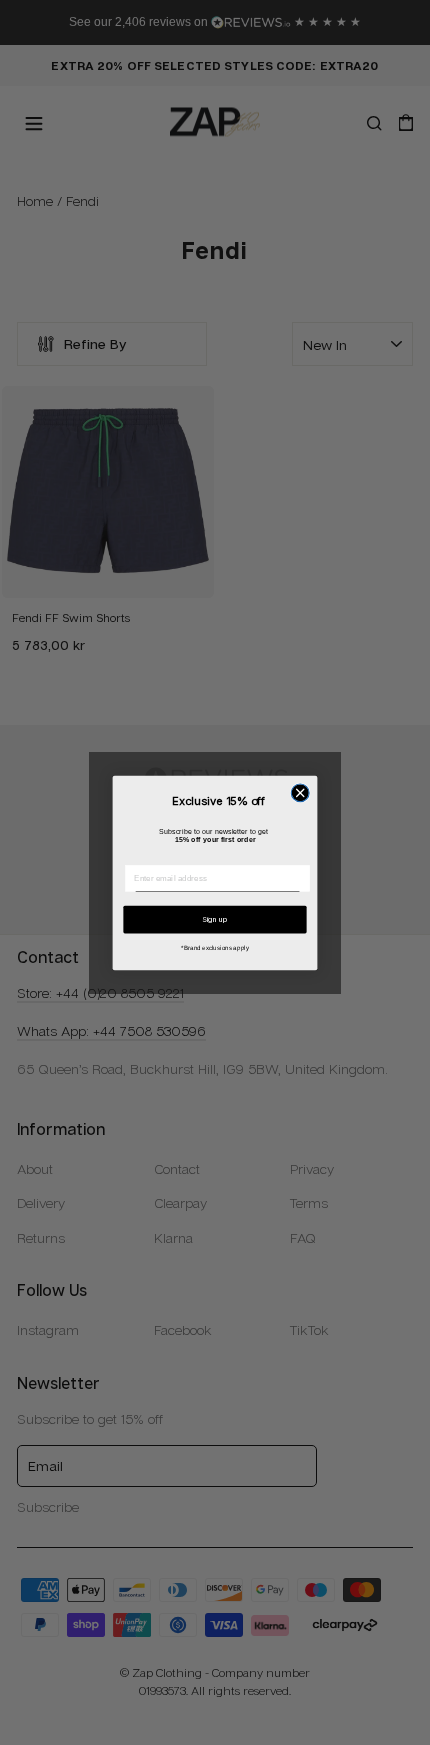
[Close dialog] (300, 792)
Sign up (215, 918)
